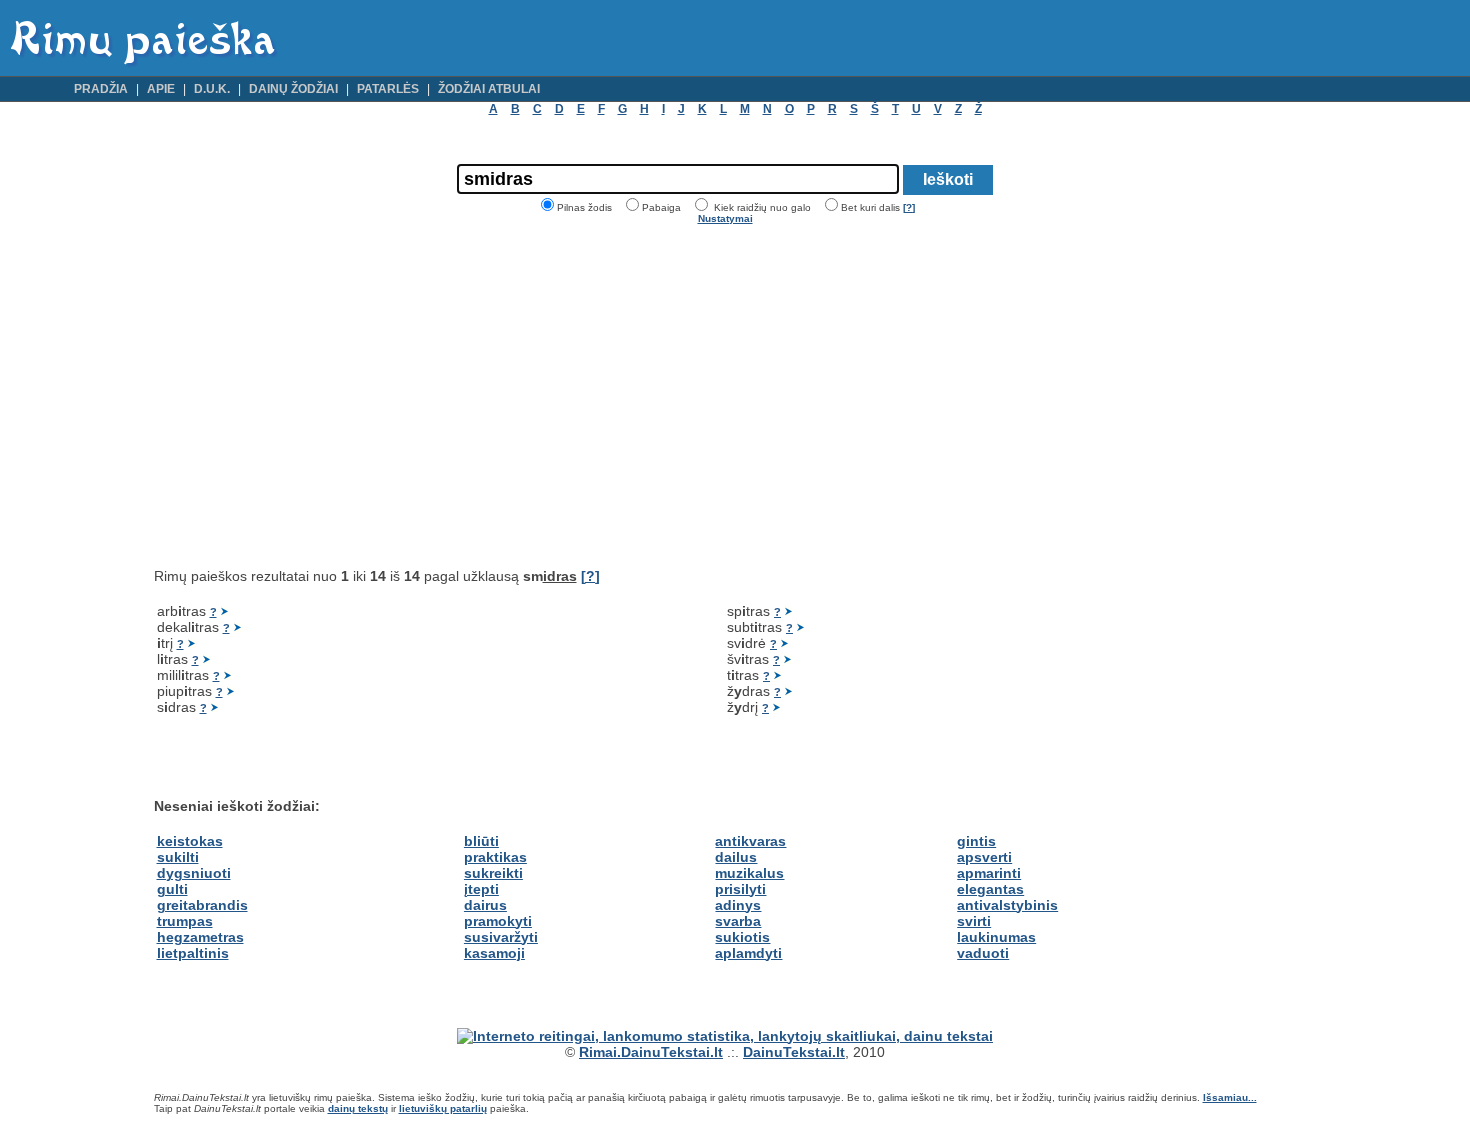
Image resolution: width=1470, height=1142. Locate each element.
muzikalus (749, 873)
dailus (736, 857)
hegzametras (200, 937)
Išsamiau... (1230, 1097)
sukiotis (742, 937)
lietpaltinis (193, 953)
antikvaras (750, 841)
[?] (909, 207)
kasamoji (494, 953)
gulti (172, 889)
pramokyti (498, 921)
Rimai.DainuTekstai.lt (651, 1052)
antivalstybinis (1007, 905)
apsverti (984, 857)
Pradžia (101, 89)
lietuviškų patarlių (443, 1108)
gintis (976, 841)
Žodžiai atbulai (489, 89)
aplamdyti (748, 953)
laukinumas (996, 937)
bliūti (481, 841)
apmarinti (989, 873)
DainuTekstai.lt (794, 1052)
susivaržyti (501, 937)
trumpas (185, 921)
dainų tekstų (358, 1108)
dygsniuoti (194, 873)
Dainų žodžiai (293, 89)
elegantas (990, 889)
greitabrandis (202, 905)
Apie (161, 89)
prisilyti (740, 889)
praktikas (495, 857)
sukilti (178, 857)
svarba (738, 921)
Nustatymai (725, 218)
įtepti (481, 889)
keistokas (190, 841)
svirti (974, 921)
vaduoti (983, 953)
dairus (485, 905)
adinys (738, 905)
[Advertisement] (322, 396)
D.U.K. (212, 89)
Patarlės (388, 89)
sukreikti (493, 873)
